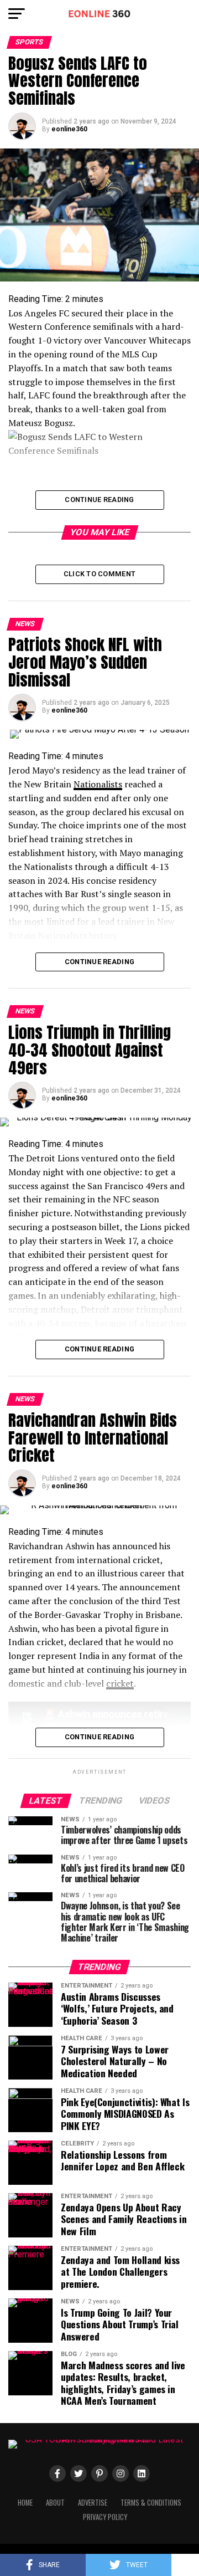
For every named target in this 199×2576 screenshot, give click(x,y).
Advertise (93, 2503)
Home (25, 2503)
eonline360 (69, 129)
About (55, 2503)
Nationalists (98, 784)
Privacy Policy (105, 2517)
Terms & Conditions (151, 2503)
